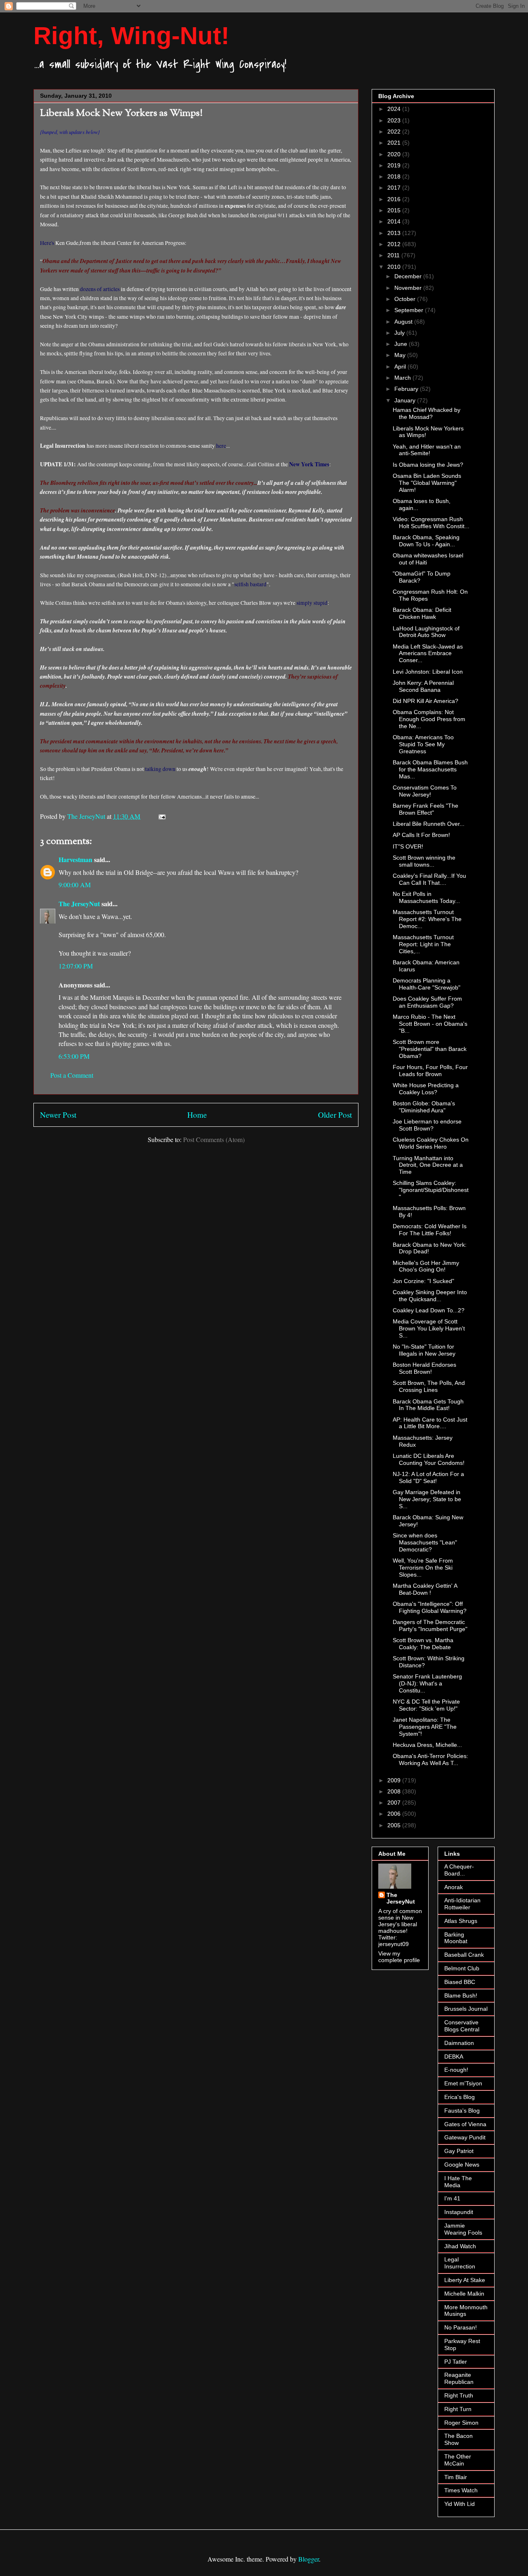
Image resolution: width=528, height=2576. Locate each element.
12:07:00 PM (76, 966)
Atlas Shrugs (461, 1921)
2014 (395, 221)
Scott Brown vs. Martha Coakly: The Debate (423, 1644)
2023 (395, 120)
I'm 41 (452, 2198)
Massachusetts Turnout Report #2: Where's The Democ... (427, 919)
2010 (395, 267)
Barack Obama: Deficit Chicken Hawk (422, 613)
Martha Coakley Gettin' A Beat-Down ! (425, 1589)
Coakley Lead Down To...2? (429, 1310)
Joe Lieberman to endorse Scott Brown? (427, 1125)
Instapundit (459, 2212)
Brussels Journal (466, 2009)
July (400, 333)
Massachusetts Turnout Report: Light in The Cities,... (423, 944)
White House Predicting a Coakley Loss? (426, 1089)
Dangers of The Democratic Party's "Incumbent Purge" (430, 1625)
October (406, 299)
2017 (395, 188)
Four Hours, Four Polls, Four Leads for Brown (430, 1071)
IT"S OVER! (408, 846)
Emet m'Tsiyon (463, 2083)
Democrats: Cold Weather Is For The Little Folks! (430, 1230)
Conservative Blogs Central (462, 2026)
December (409, 276)
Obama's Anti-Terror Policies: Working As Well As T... (430, 1759)
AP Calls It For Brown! (421, 835)
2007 (395, 1803)
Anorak (454, 1887)
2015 (395, 210)
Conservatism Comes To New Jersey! (425, 791)
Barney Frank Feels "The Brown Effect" (425, 809)
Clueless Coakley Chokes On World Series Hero (431, 1143)
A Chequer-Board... (459, 1870)
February (407, 389)
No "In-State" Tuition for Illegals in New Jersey (424, 1350)
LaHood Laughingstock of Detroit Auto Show (426, 632)
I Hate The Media (458, 2182)
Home (197, 1115)
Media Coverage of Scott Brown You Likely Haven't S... (429, 1328)
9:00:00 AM (75, 885)
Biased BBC (460, 1982)
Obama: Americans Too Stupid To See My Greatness (423, 744)
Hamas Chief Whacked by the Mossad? (427, 413)
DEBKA (454, 2057)
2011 (394, 255)
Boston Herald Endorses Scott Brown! (424, 1368)
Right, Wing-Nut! (131, 36)
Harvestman (75, 859)
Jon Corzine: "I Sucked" (423, 1281)
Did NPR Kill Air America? (425, 701)
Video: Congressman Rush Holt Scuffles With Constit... (431, 523)
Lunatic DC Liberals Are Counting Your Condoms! (429, 1459)
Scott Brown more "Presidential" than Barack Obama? (430, 1049)
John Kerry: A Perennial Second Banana (423, 686)
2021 (395, 143)
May (401, 355)
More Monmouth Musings (466, 2311)
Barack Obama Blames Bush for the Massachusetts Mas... (430, 769)
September (410, 310)
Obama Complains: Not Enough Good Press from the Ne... (429, 719)
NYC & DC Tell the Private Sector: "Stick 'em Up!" (426, 1705)
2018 (395, 176)
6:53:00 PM (74, 1056)
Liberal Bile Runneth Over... (429, 824)
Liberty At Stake (465, 2280)
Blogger (309, 2559)
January (406, 400)
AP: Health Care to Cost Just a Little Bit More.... (430, 1423)
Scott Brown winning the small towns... (424, 861)
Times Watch (461, 2490)
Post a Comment (72, 1075)
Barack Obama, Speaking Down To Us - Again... (426, 541)
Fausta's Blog (462, 2111)
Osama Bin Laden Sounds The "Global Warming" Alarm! (427, 483)
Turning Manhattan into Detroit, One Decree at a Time (428, 1165)
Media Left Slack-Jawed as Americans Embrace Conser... (428, 653)
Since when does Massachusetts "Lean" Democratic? (425, 1542)
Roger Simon (461, 2423)
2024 (395, 109)
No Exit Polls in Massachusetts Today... (426, 897)
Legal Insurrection (460, 2263)
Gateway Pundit (465, 2137)
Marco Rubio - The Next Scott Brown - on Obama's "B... (430, 1024)
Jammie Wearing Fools (463, 2229)
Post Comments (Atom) (214, 1139)
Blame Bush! (461, 1995)
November (409, 288)
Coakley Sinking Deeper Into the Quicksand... (430, 1296)
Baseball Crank (464, 1955)
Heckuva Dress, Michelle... (427, 1745)
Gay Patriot (459, 2151)
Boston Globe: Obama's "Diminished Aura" (424, 1107)
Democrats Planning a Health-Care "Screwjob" (427, 984)
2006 (395, 1814)
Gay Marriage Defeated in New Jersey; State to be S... (427, 1499)
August (404, 322)
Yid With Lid (460, 2504)
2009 (395, 1780)
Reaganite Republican (459, 2378)
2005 (395, 1825)
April (401, 367)
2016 (395, 199)
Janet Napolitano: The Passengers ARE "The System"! (425, 1727)
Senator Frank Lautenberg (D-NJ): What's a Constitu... (427, 1683)
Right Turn (458, 2409)
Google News (462, 2165)
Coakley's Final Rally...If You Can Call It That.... (429, 879)
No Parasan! (461, 2327)
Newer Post (58, 1115)
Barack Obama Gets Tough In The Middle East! (428, 1405)
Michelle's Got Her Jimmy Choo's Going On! (426, 1266)
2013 (395, 233)
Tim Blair (456, 2477)
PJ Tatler (456, 2362)
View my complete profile (399, 1957)
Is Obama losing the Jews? (428, 465)
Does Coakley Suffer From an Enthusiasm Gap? (427, 1002)
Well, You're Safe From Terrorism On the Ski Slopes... (423, 1568)
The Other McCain (458, 2460)
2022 (395, 132)
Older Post (335, 1115)
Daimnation (459, 2043)
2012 (395, 244)
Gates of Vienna (465, 2124)
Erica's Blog (460, 2097)
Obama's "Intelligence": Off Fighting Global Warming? (430, 1607)
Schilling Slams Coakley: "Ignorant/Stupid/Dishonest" (431, 1190)
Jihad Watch (460, 2246)
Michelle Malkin (464, 2294)
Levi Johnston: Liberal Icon (428, 672)
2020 (395, 154)
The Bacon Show (458, 2439)
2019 (395, 165)
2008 (395, 1791)
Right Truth (459, 2395)
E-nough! (456, 2070)
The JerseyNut (79, 904)
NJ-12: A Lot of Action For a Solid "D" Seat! (428, 1477)
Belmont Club (462, 1968)
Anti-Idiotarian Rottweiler (462, 1904)
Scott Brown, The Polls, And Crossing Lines (429, 1386)
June (402, 344)
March (403, 378)
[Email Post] (161, 816)
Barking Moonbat (456, 1938)
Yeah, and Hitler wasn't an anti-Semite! (427, 450)
